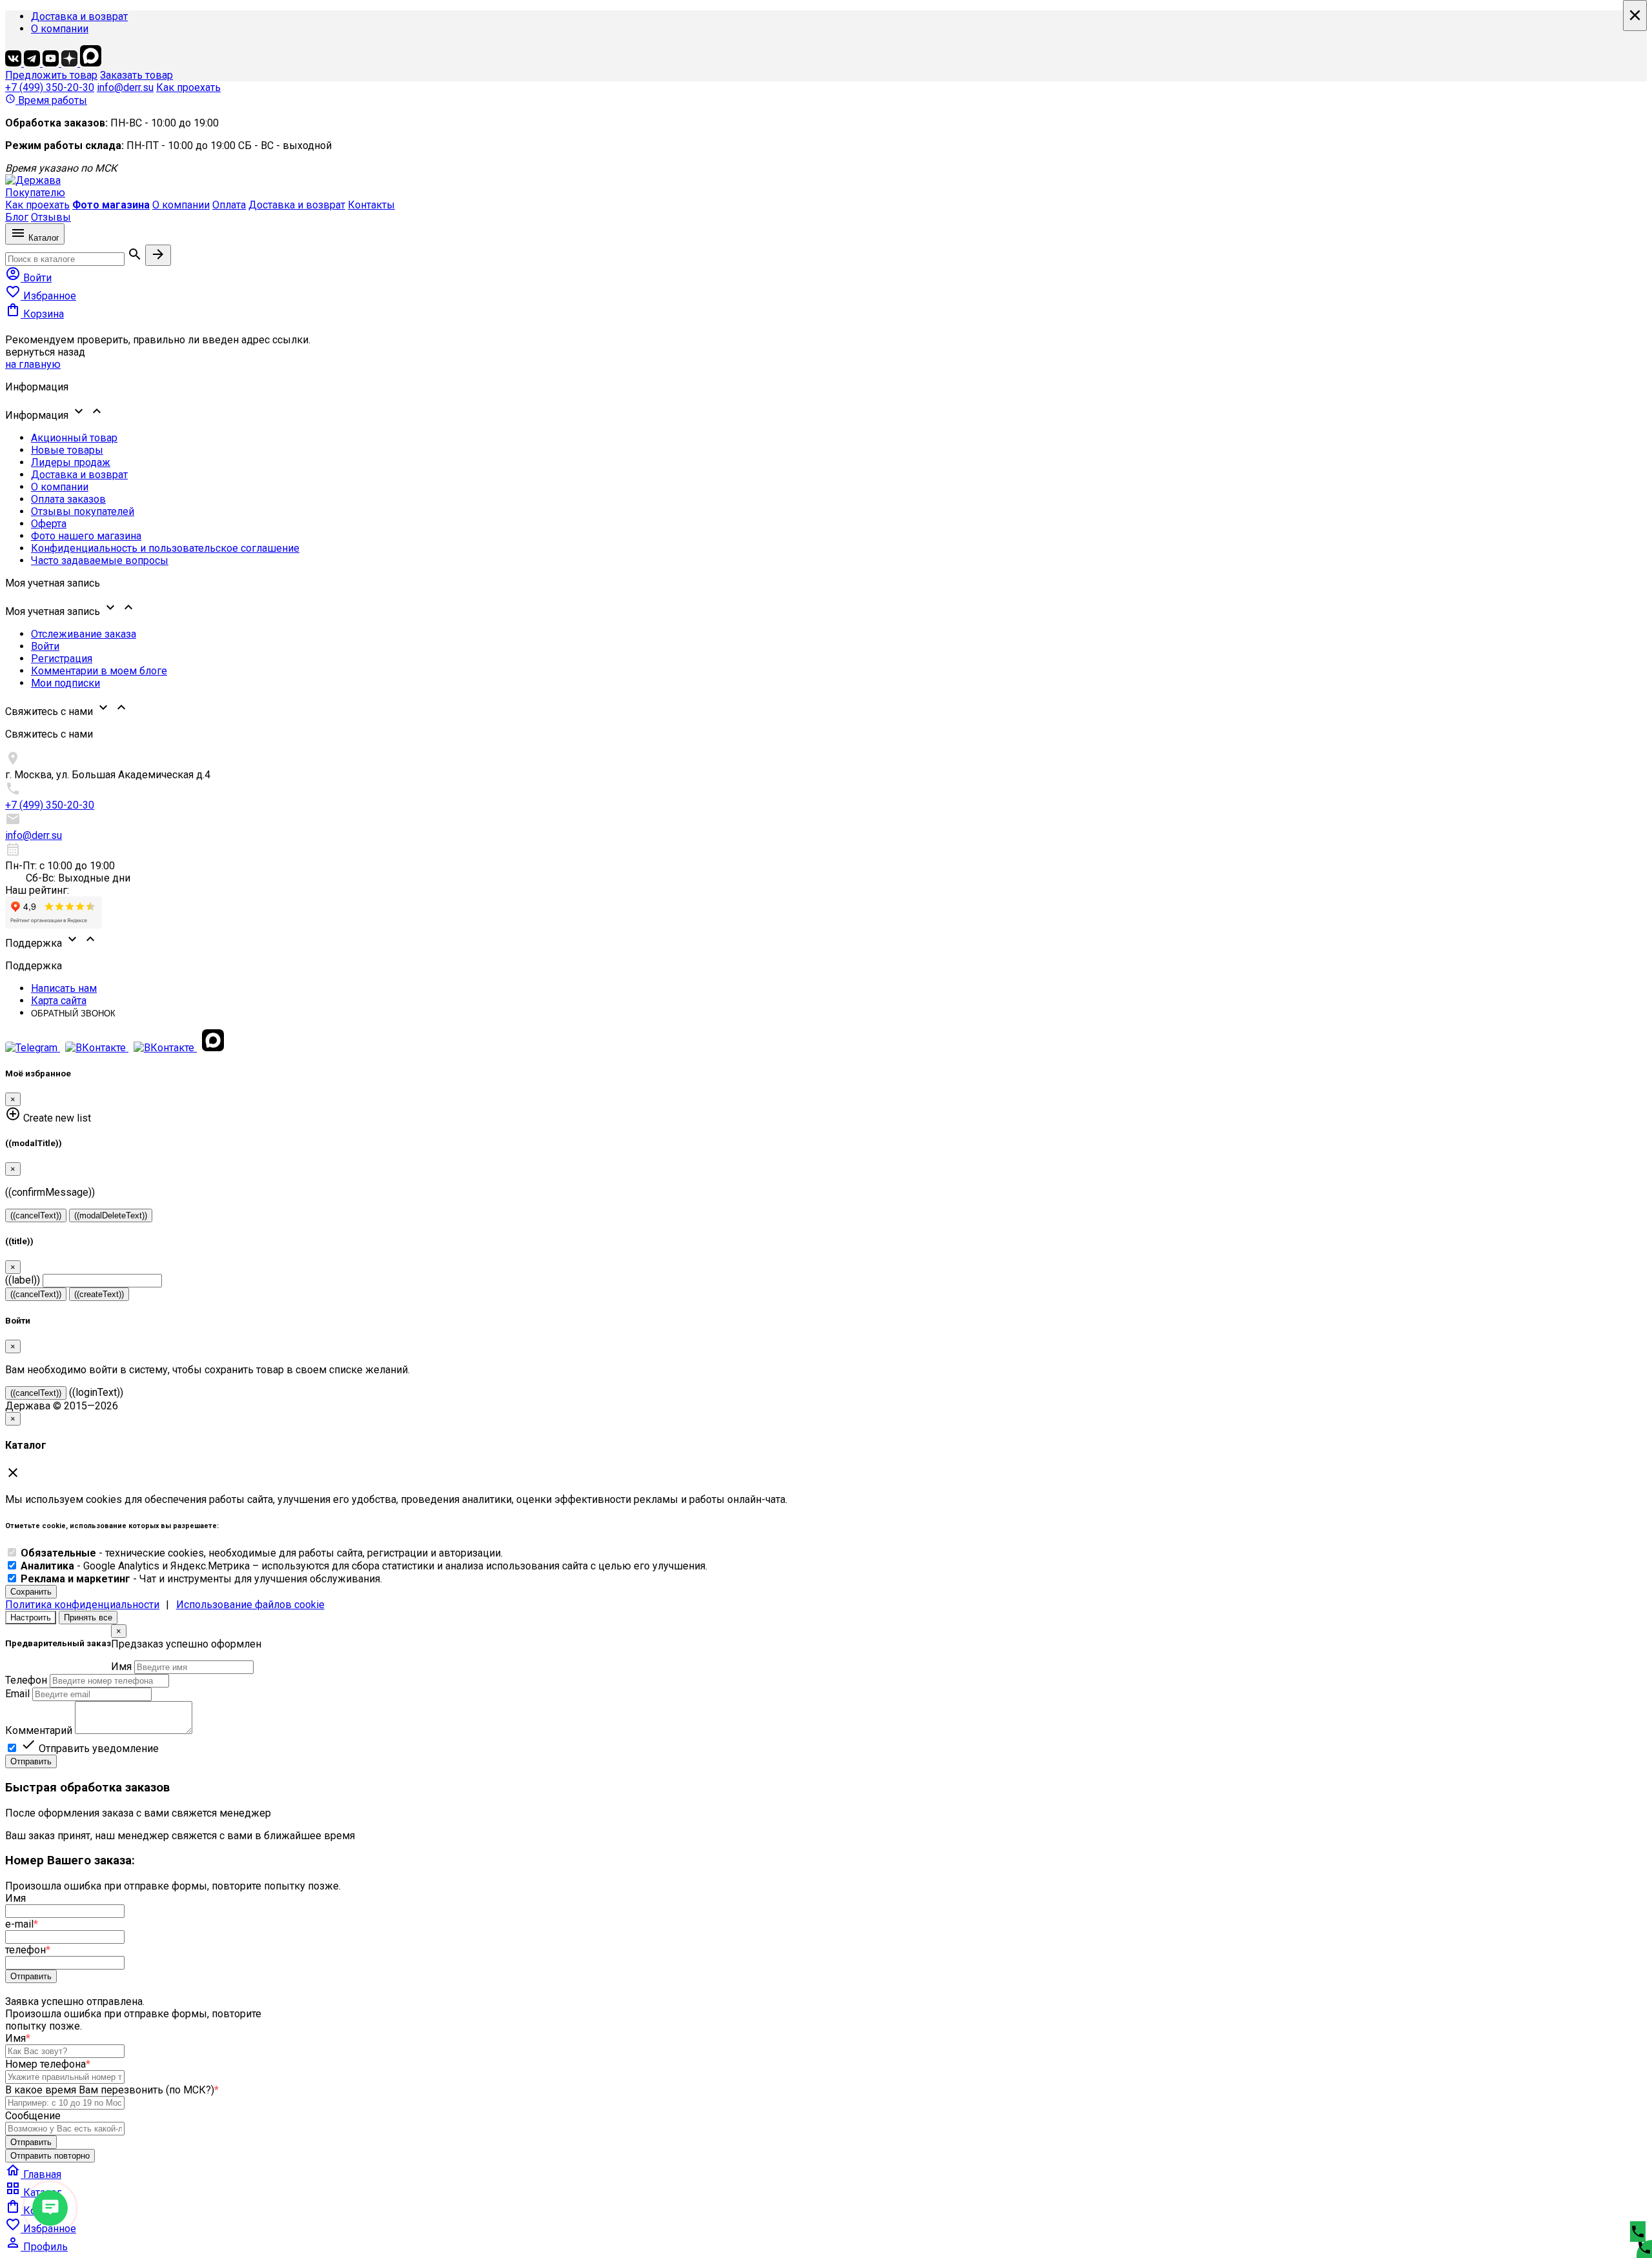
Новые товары (67, 450)
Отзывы (51, 217)
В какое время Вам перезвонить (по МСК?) (112, 2090)
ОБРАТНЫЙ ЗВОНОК (73, 1013)
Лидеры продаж (71, 462)
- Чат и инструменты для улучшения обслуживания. (201, 1579)
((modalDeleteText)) (111, 1215)
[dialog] (826, 1696)
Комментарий (39, 1730)
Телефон (26, 1680)
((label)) (23, 1280)
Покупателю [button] (35, 193)
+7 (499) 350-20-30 (50, 87)
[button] (826, 412)
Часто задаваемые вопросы (100, 560)
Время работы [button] (46, 100)
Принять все (88, 1618)
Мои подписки (65, 683)
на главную (33, 364)
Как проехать (188, 87)
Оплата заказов (68, 499)
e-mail (22, 1924)
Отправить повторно (50, 2156)
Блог (17, 217)
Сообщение (33, 2116)
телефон (28, 1950)
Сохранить (31, 1592)
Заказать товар (136, 75)
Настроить (31, 1618)
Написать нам (64, 988)
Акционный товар (74, 438)
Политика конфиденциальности (82, 1605)
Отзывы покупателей (83, 511)
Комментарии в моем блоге (99, 671)
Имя (121, 1667)
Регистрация (62, 659)
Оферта (49, 524)
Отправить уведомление (90, 1749)
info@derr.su (125, 87)
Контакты (371, 205)
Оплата (229, 205)
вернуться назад (45, 352)
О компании (60, 29)
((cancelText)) (36, 1215)
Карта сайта (59, 1001)
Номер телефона (48, 2064)
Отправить (31, 1761)
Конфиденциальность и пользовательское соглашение (165, 548)
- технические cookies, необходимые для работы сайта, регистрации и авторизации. (262, 1553)
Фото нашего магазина (86, 536)
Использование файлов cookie (250, 1605)
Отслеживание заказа (84, 634)
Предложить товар (51, 75)
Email (17, 1694)
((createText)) (99, 1294)
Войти (45, 646)
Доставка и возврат (79, 16)
